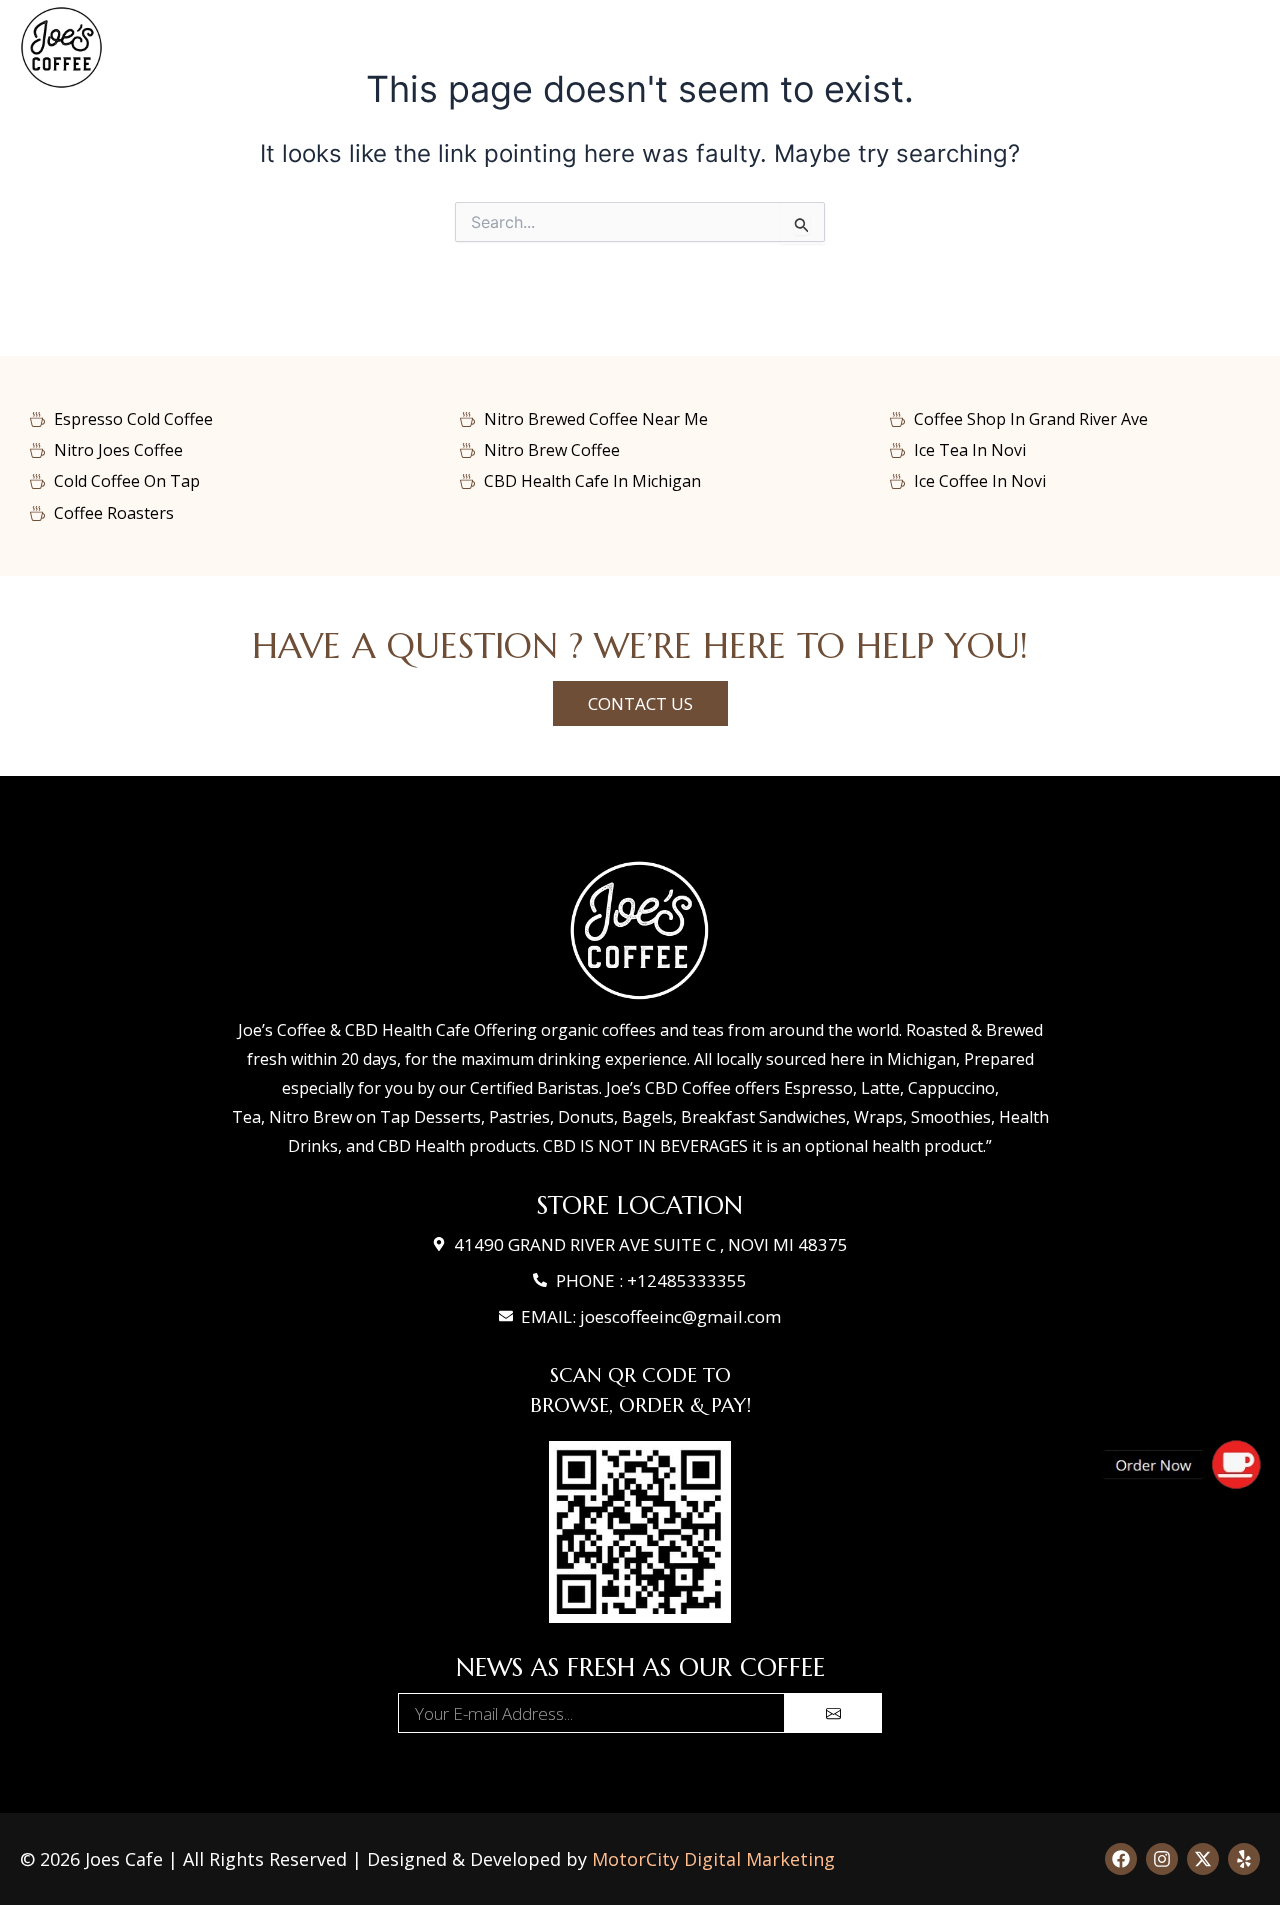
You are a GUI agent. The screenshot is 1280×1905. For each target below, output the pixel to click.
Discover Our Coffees (633, 48)
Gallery (794, 48)
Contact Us (916, 48)
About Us (1044, 48)
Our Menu (461, 48)
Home (355, 48)
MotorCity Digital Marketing (713, 1859)
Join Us (1177, 48)
